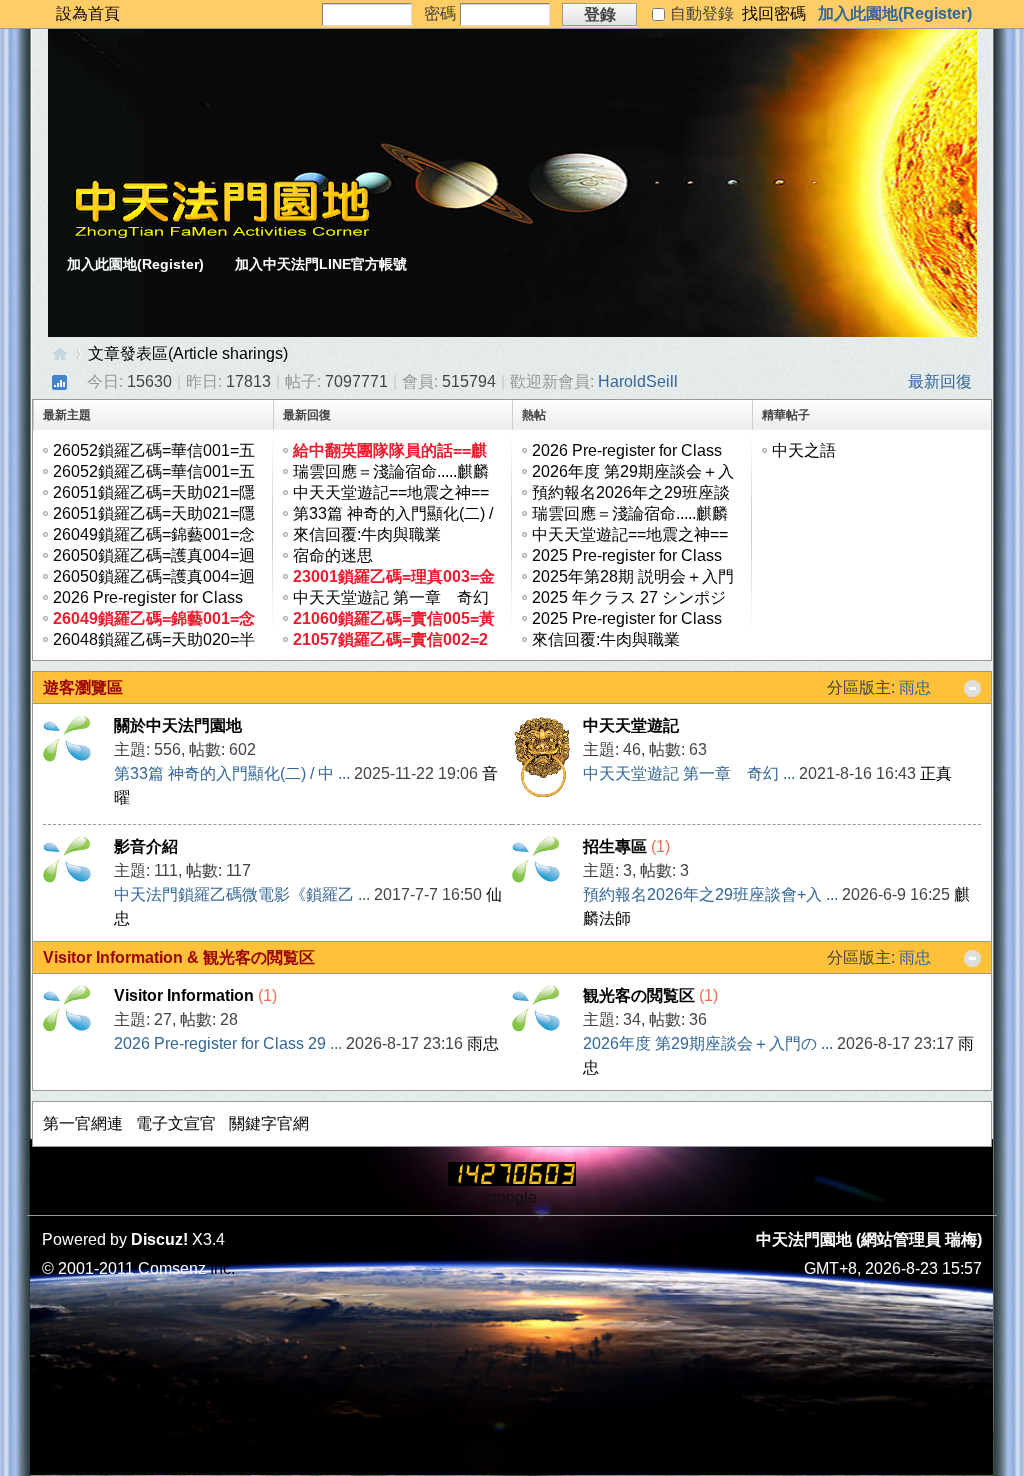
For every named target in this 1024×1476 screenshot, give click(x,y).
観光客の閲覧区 (639, 995)
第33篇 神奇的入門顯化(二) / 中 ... (232, 773)
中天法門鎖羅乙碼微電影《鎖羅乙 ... (242, 894)
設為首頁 (88, 13)
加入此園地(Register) (895, 13)
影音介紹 (146, 846)
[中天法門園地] (222, 233)
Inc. (222, 1268)
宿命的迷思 (333, 555)
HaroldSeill (638, 381)
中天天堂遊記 (631, 725)
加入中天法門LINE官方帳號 (321, 264)
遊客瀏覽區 (83, 687)
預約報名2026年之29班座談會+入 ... (710, 894)
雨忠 (915, 687)
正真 (936, 773)
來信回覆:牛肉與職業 (367, 534)
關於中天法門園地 (178, 725)
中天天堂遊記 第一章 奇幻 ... (689, 773)
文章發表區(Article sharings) (188, 353)
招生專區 (615, 846)
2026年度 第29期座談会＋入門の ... (708, 1043)
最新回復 (940, 381)
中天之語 (804, 450)
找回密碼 (774, 13)
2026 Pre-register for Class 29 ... (228, 1043)
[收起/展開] (972, 688)
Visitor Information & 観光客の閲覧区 (179, 957)
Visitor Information (184, 995)
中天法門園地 (60, 353)
